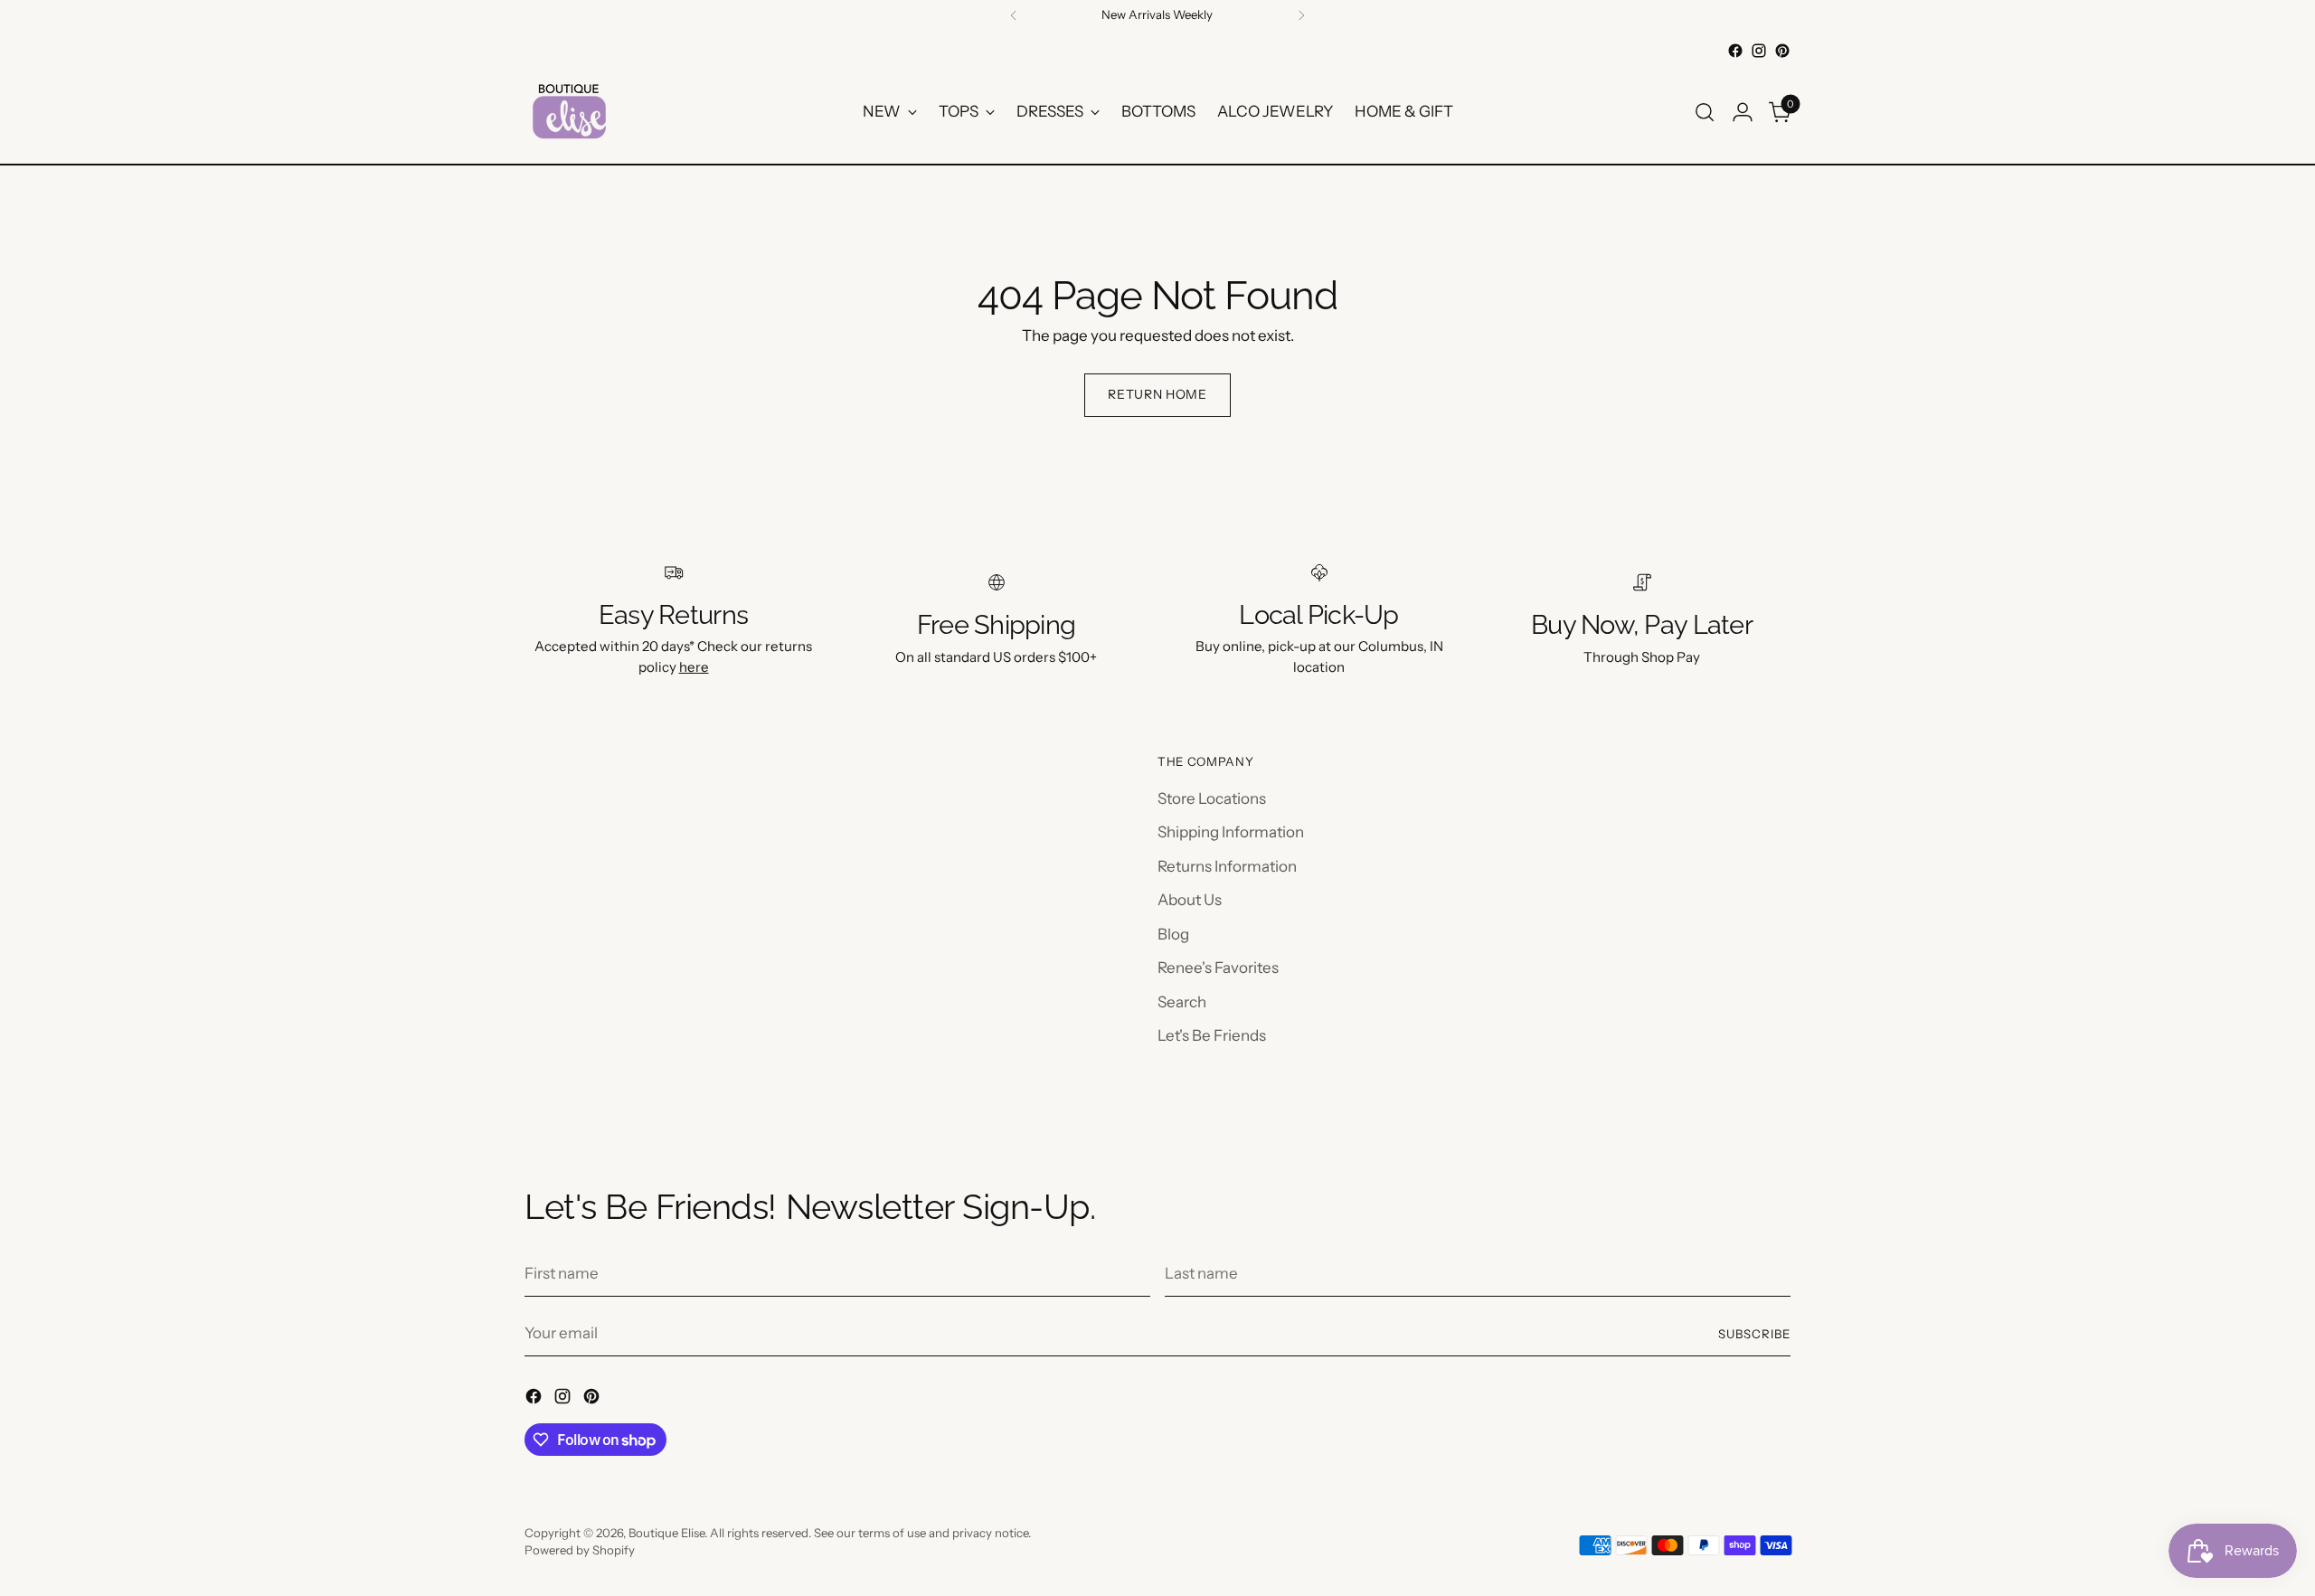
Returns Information (1227, 866)
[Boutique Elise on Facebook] (1735, 51)
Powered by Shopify (580, 1550)
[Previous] (1014, 15)
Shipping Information (1231, 832)
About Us (1190, 900)
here (694, 667)
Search (1182, 1002)
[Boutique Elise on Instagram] (1759, 51)
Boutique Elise (666, 1533)
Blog (1173, 934)
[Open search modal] (1705, 112)
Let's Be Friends (1212, 1035)
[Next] (1301, 15)
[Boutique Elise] (570, 112)
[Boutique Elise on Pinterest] (1782, 51)
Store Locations (1212, 798)
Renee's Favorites (1218, 968)
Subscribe (1754, 1334)
